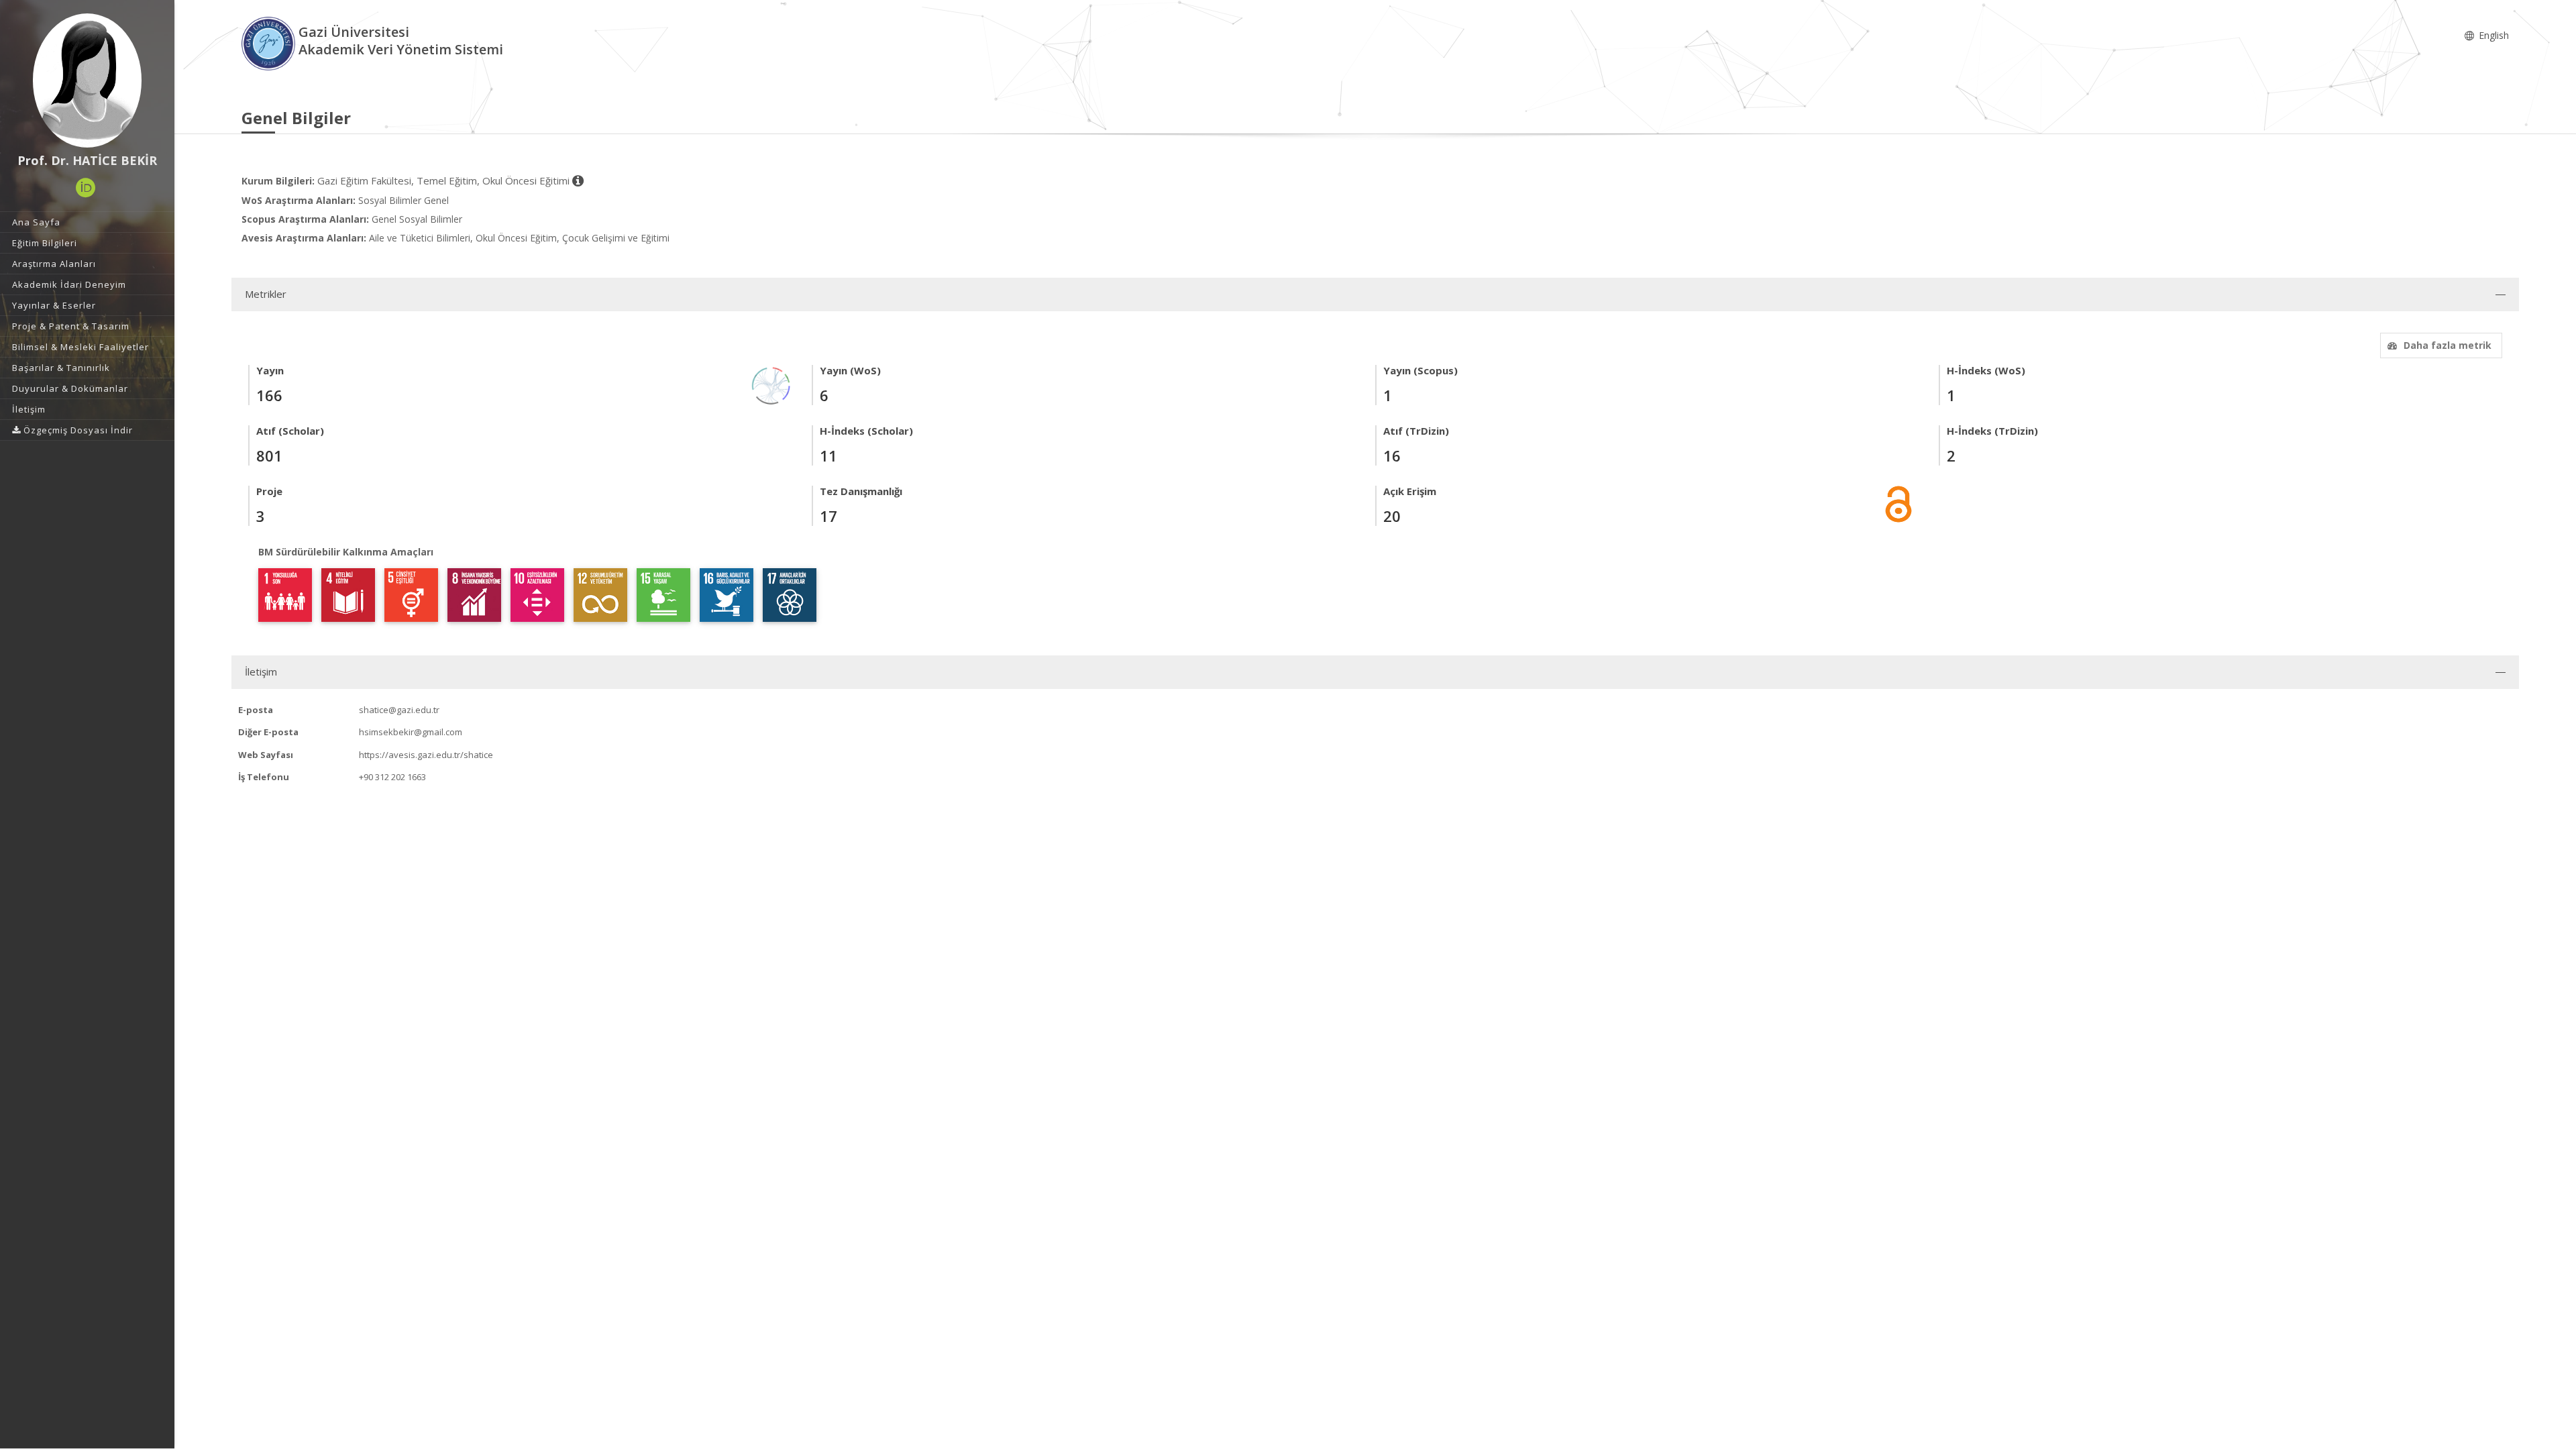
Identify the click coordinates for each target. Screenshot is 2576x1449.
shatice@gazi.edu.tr (399, 710)
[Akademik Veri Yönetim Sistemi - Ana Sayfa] (270, 43)
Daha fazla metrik (2448, 345)
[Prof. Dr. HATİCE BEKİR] (87, 80)
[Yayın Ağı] (771, 385)
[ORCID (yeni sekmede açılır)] (86, 188)
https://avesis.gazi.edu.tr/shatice (426, 755)
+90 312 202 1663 (392, 777)
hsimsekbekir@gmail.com (411, 732)
